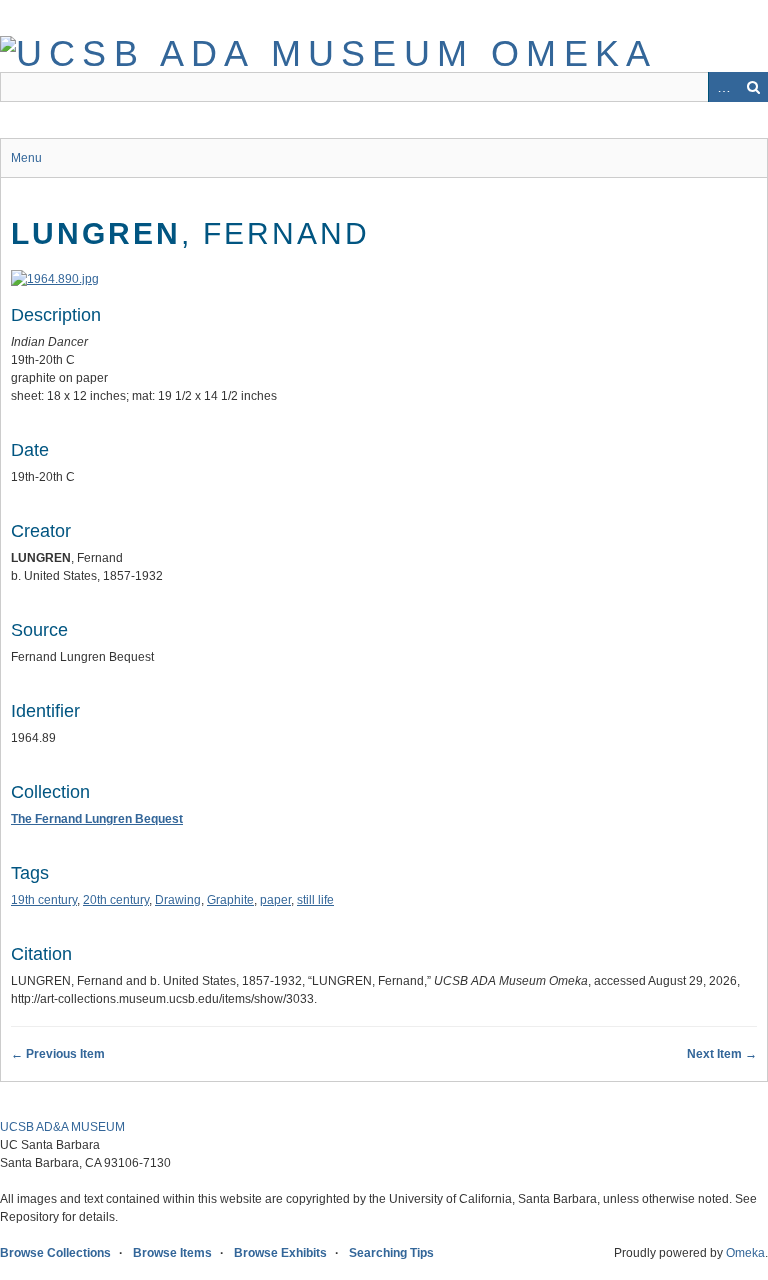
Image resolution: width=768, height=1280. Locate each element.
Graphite (230, 900)
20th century (116, 900)
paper (275, 900)
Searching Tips (391, 1253)
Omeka (745, 1253)
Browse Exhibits (280, 1253)
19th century (44, 900)
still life (315, 900)
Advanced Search (723, 87)
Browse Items (172, 1253)
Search (753, 87)
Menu (26, 158)
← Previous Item (58, 1054)
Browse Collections (55, 1253)
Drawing (178, 900)
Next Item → (722, 1054)
